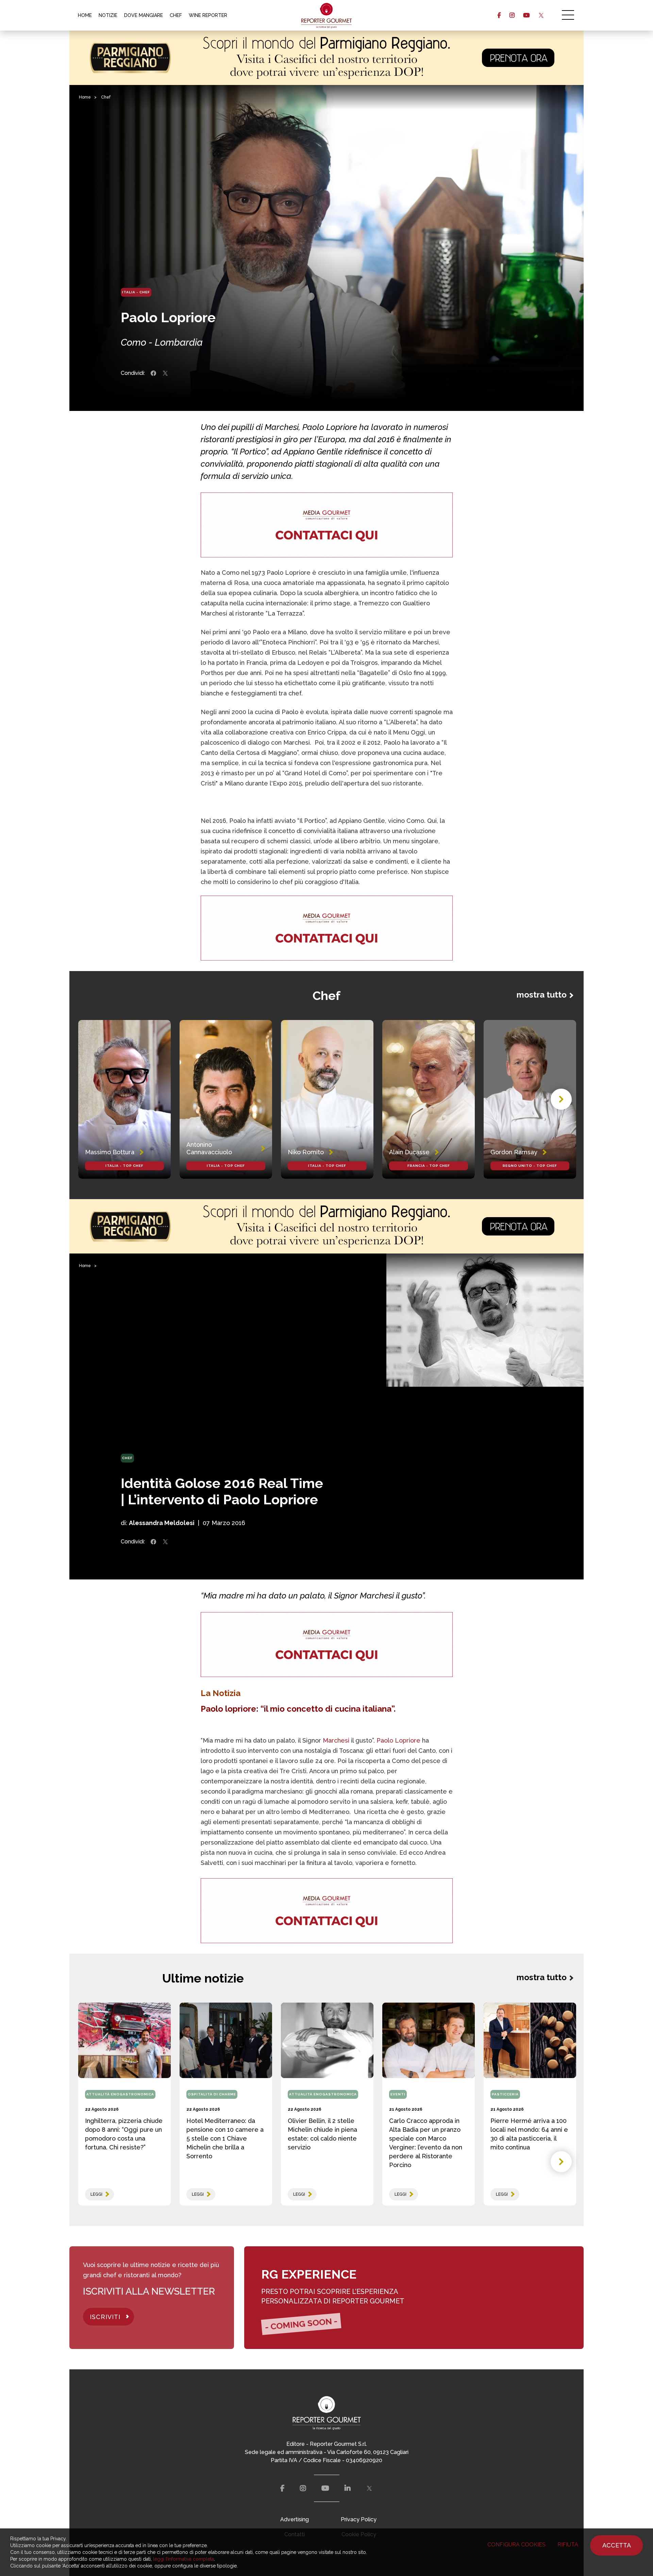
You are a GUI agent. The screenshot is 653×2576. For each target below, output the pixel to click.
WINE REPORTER (208, 15)
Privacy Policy (359, 2519)
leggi (96, 2194)
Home (85, 97)
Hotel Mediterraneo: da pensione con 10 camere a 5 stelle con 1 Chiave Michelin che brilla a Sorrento (225, 2138)
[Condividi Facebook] (153, 373)
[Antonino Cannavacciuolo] (226, 1100)
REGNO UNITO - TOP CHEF (530, 1166)
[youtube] (526, 15)
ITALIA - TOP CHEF (124, 1166)
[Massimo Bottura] (124, 1100)
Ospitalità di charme (212, 2094)
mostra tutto (542, 995)
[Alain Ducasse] (429, 1100)
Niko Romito (306, 1152)
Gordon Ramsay (514, 1152)
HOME (85, 15)
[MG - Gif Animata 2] (327, 525)
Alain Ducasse (409, 1152)
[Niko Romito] (327, 1100)
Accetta (617, 2545)
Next (561, 1099)
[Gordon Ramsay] (530, 1100)
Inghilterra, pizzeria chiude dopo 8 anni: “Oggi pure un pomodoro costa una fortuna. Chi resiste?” (124, 2134)
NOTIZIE (108, 15)
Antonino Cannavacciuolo (209, 1148)
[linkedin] (348, 2488)
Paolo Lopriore (398, 1740)
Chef (106, 97)
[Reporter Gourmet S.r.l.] (327, 15)
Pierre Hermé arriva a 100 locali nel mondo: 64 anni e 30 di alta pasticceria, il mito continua (529, 2134)
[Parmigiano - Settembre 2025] (326, 58)
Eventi (398, 2094)
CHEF (176, 15)
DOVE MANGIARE (144, 15)
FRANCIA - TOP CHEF (429, 1166)
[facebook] (499, 15)
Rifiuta (568, 2545)
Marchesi (336, 1740)
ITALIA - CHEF (136, 292)
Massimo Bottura (110, 1152)
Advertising (295, 2519)
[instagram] (512, 15)
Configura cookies (516, 2545)
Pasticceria (505, 2094)
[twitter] (541, 15)
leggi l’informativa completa (183, 2559)
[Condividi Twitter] (165, 373)
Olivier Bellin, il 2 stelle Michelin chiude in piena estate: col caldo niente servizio (322, 2134)
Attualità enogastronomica (120, 2094)
